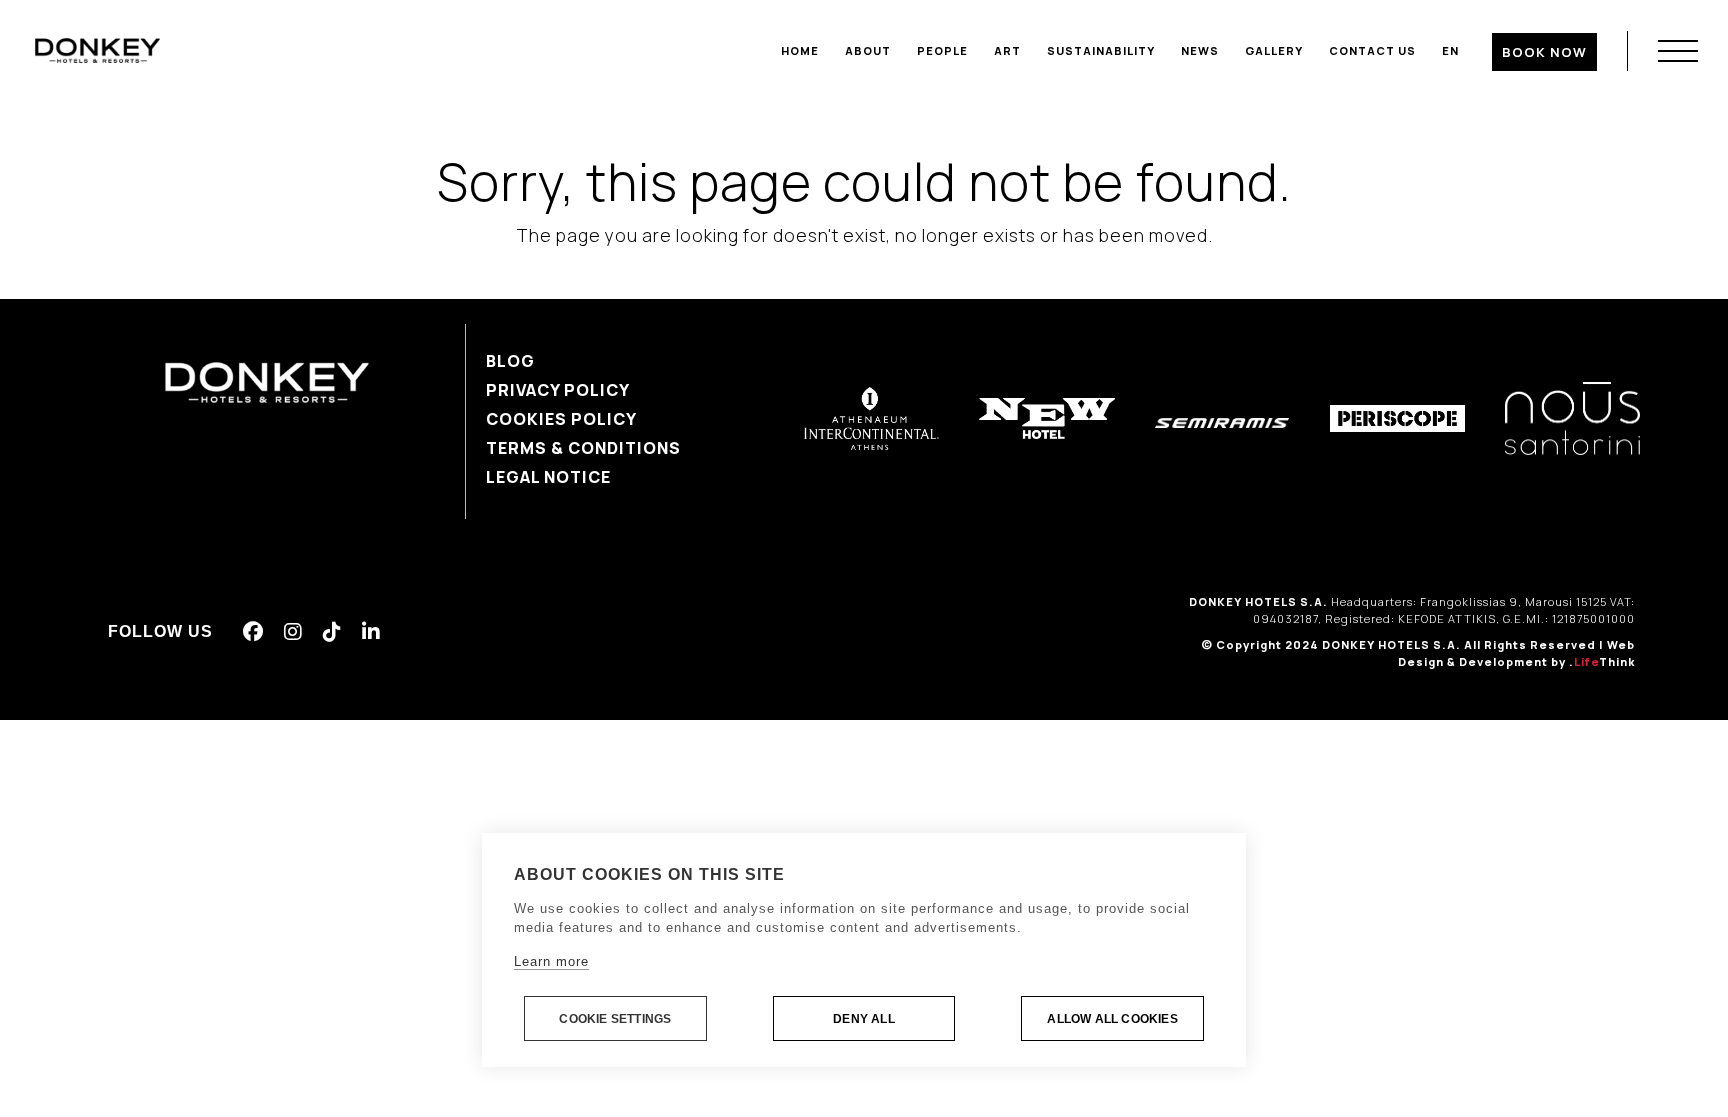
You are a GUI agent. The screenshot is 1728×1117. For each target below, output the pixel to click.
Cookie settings (615, 1019)
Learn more (551, 961)
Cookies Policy (561, 419)
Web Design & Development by (1516, 653)
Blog (510, 361)
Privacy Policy (558, 390)
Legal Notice (548, 477)
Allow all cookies (1112, 1019)
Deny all (864, 1019)
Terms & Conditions (583, 448)
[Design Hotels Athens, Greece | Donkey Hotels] (97, 49)
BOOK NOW (1544, 52)
